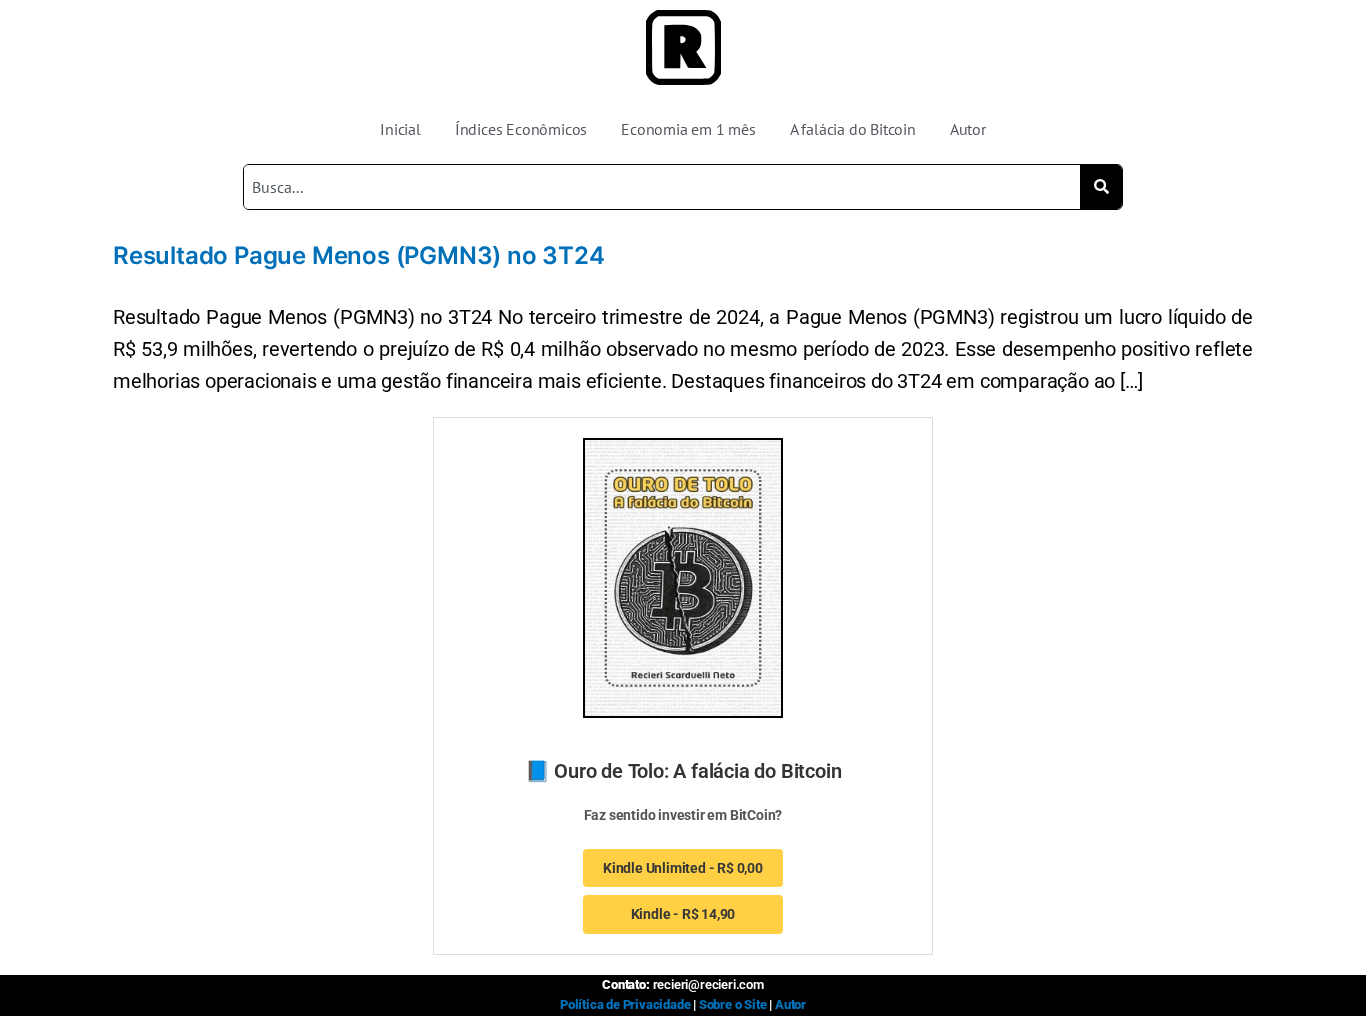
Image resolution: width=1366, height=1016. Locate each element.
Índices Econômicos (521, 129)
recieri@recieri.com (708, 984)
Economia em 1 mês (688, 129)
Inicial (400, 129)
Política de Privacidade (625, 1004)
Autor (968, 129)
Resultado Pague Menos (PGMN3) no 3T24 (359, 255)
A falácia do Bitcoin (853, 129)
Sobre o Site (733, 1004)
